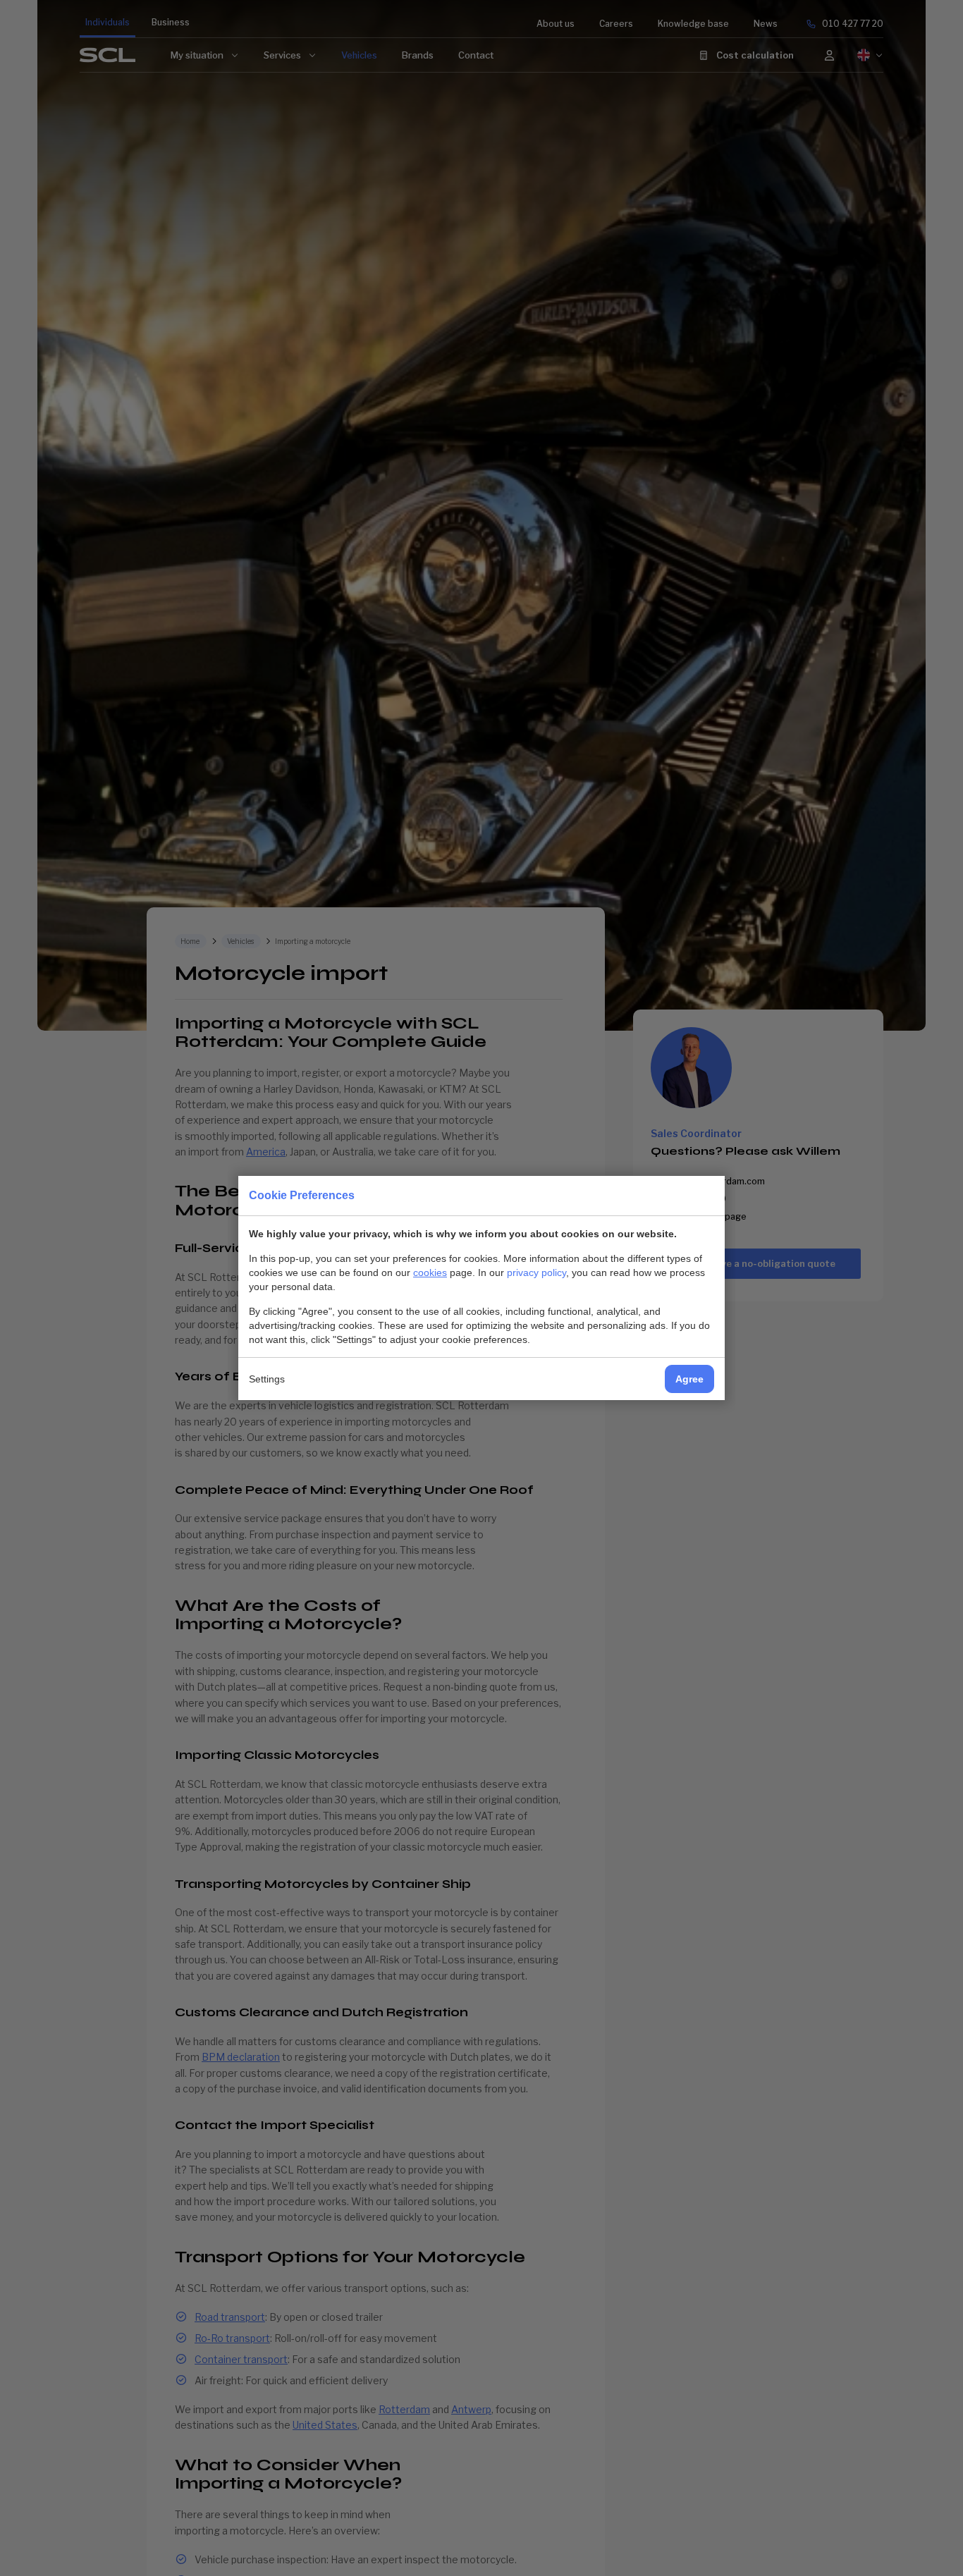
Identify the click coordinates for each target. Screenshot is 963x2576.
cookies (430, 1272)
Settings (267, 1379)
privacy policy (536, 1272)
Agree (689, 1379)
